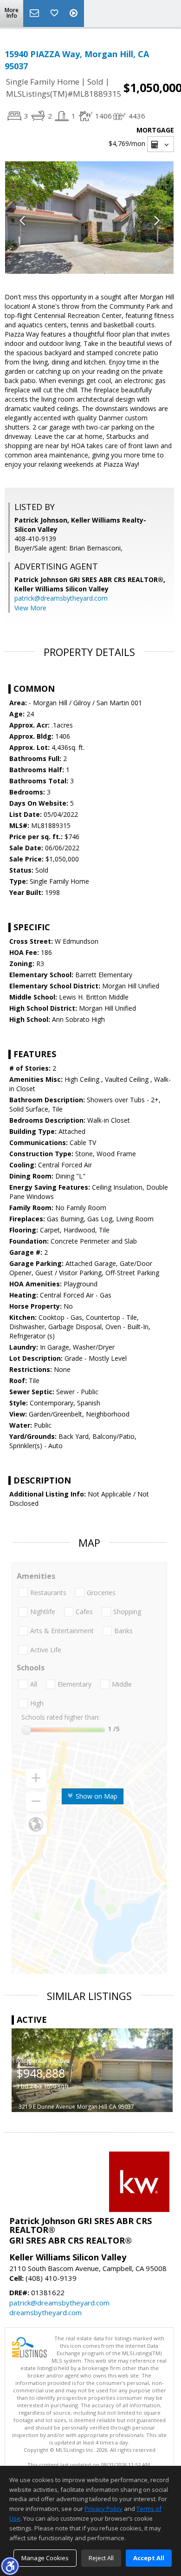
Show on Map (96, 1796)
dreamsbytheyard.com (45, 2312)
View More (30, 608)
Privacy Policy (103, 2509)
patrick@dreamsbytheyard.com (61, 598)
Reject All (101, 2558)
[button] (10, 2566)
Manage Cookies (45, 2558)
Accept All (149, 2558)
